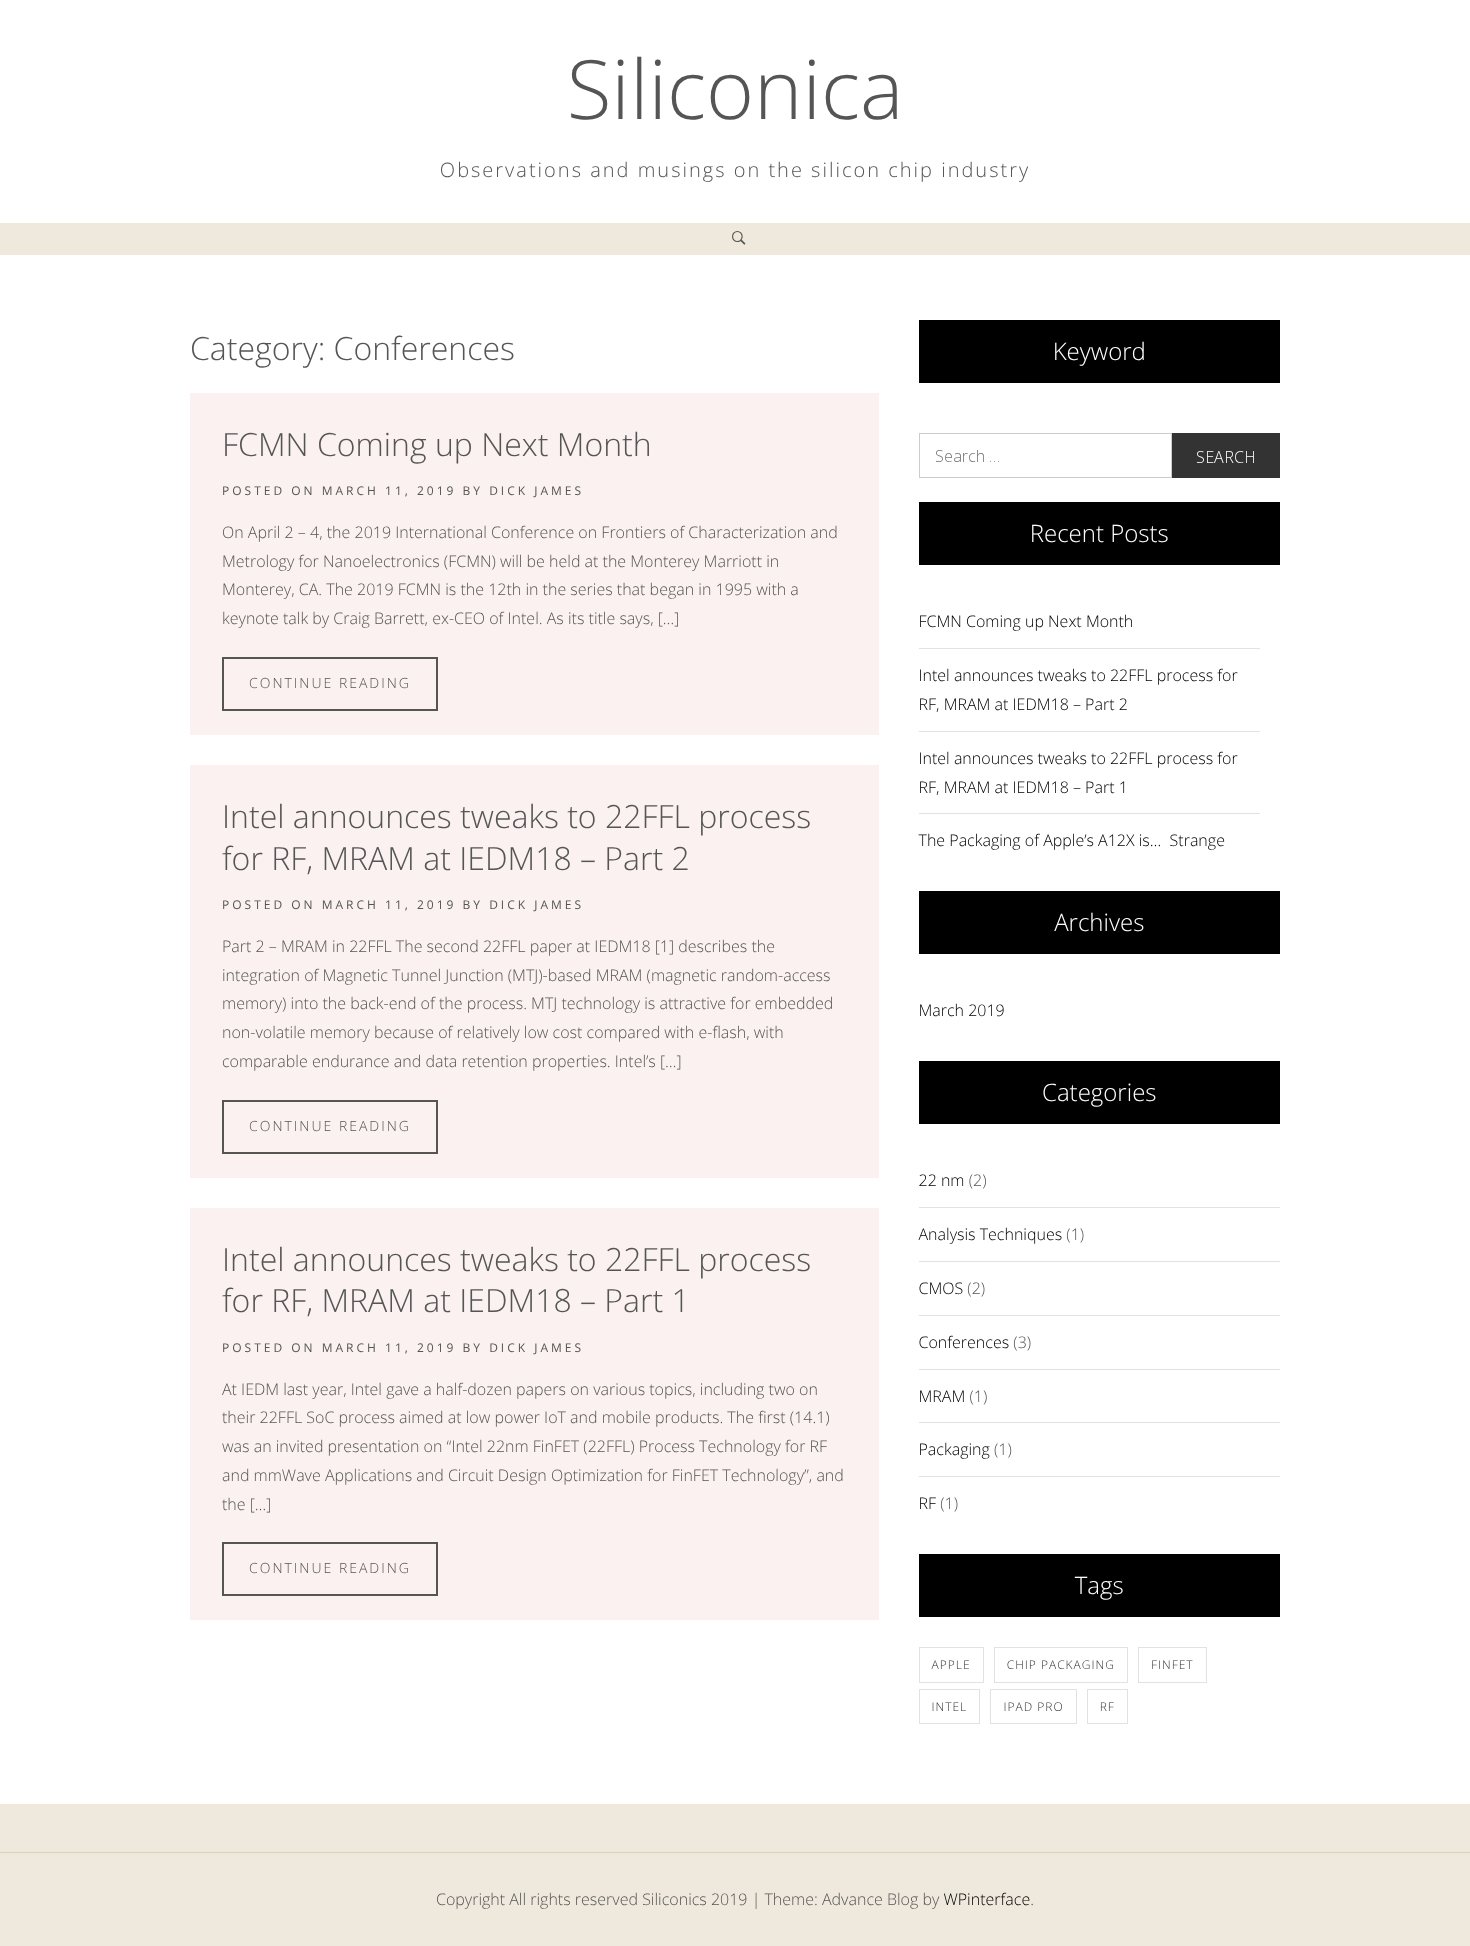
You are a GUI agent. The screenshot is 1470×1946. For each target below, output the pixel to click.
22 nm (942, 1180)
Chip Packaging (1061, 1664)
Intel (950, 1706)
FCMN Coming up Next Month (437, 444)
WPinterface (986, 1899)
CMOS (941, 1288)
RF (928, 1503)
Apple (951, 1664)
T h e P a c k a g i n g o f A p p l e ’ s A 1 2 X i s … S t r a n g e (1072, 840)
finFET (1172, 1664)
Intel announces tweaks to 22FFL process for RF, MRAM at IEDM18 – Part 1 (516, 1280)
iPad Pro (1033, 1706)
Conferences (964, 1342)
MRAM (942, 1396)
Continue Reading (330, 683)
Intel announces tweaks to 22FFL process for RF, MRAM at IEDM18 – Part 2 (516, 837)
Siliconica (735, 88)
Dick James (536, 490)
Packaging (954, 1449)
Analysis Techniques (991, 1234)
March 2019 (962, 1010)
